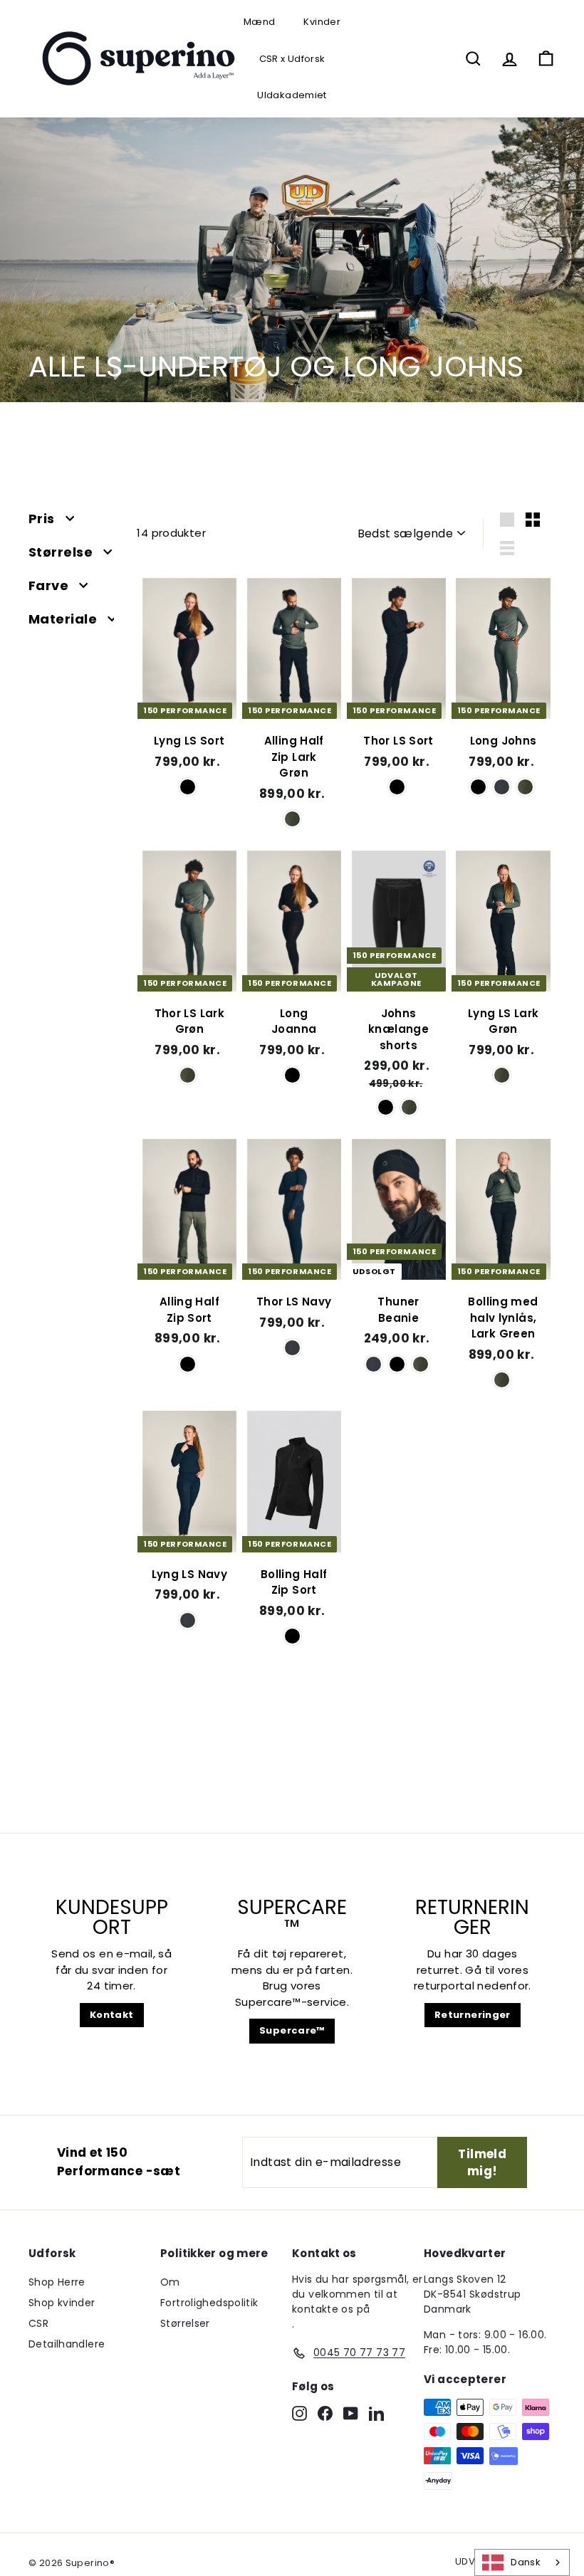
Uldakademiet (292, 95)
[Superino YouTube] (351, 2413)
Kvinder (322, 22)
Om (170, 2282)
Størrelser (185, 2323)
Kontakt (112, 2015)
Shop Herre (57, 2282)
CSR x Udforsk (292, 59)
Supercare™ (292, 2030)
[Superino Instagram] (299, 2413)
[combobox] (522, 2562)
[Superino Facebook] (325, 2413)
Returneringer (473, 2015)
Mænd (260, 22)
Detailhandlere (67, 2344)
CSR (38, 2323)
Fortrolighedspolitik (209, 2303)
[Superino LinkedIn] (376, 2413)
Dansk (526, 2562)
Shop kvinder (62, 2303)
